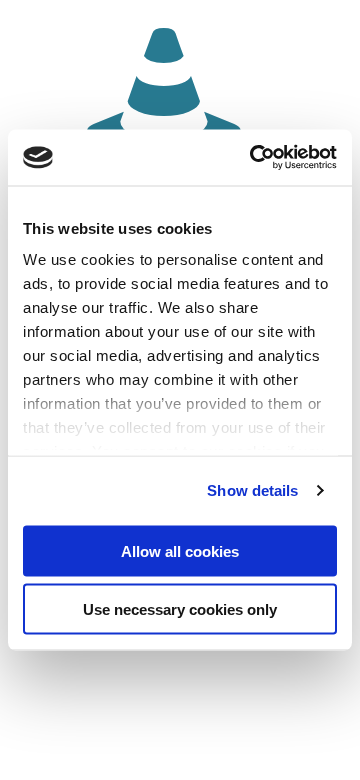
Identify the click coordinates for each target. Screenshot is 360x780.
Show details (252, 490)
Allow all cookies (180, 550)
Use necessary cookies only (180, 609)
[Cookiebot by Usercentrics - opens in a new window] (254, 158)
